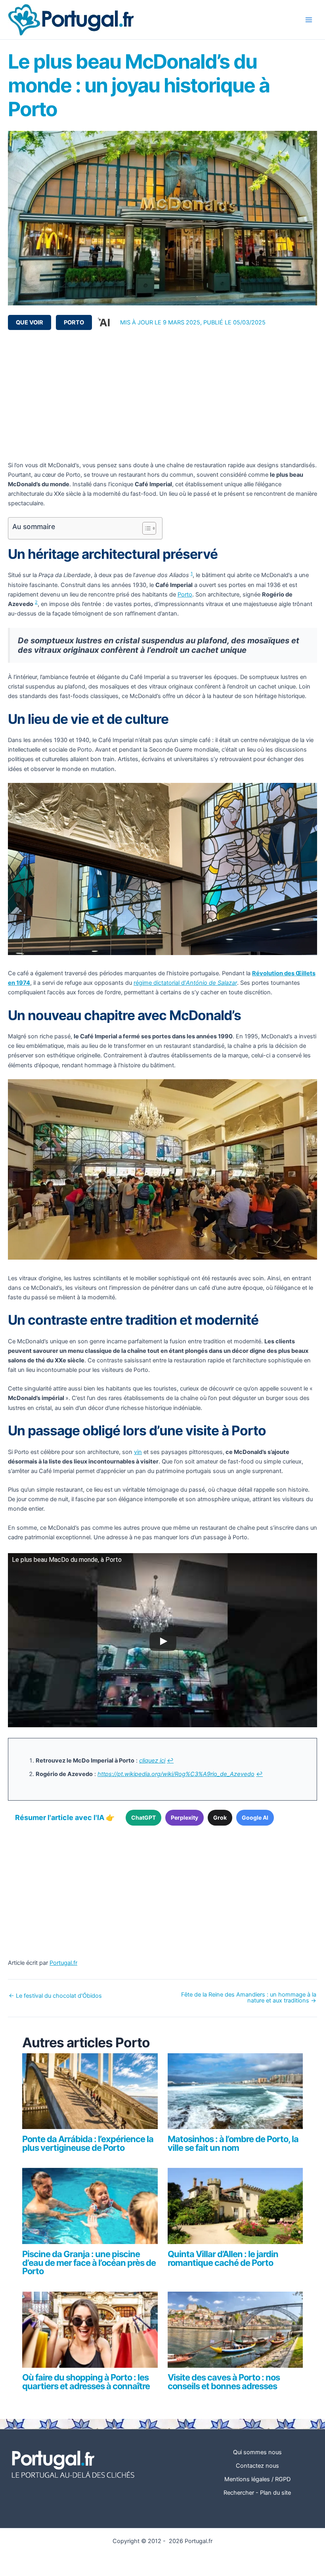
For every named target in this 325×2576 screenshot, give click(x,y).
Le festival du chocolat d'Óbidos (55, 1996)
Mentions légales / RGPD (257, 2479)
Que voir (30, 322)
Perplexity (184, 1817)
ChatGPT (143, 1817)
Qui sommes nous (257, 2452)
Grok (220, 1817)
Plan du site (275, 2493)
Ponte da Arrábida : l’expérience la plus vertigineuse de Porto (88, 2143)
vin (138, 1452)
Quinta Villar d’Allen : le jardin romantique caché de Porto (223, 2258)
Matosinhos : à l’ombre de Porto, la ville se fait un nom (233, 2143)
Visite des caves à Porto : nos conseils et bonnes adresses (224, 2382)
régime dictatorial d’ (185, 983)
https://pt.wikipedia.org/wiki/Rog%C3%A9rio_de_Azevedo (176, 1774)
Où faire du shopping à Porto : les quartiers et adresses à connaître (86, 2382)
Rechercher (239, 2493)
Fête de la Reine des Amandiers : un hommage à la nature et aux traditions (249, 1998)
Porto (74, 322)
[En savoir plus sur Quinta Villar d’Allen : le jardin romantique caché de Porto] (235, 2210)
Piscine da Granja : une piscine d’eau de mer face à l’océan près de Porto (89, 2263)
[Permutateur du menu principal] (309, 20)
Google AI (255, 1817)
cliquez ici (152, 1761)
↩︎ (170, 1761)
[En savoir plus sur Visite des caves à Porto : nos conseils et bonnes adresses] (235, 2333)
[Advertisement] (162, 395)
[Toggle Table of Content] (145, 528)
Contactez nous (257, 2466)
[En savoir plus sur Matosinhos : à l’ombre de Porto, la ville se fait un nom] (235, 2095)
